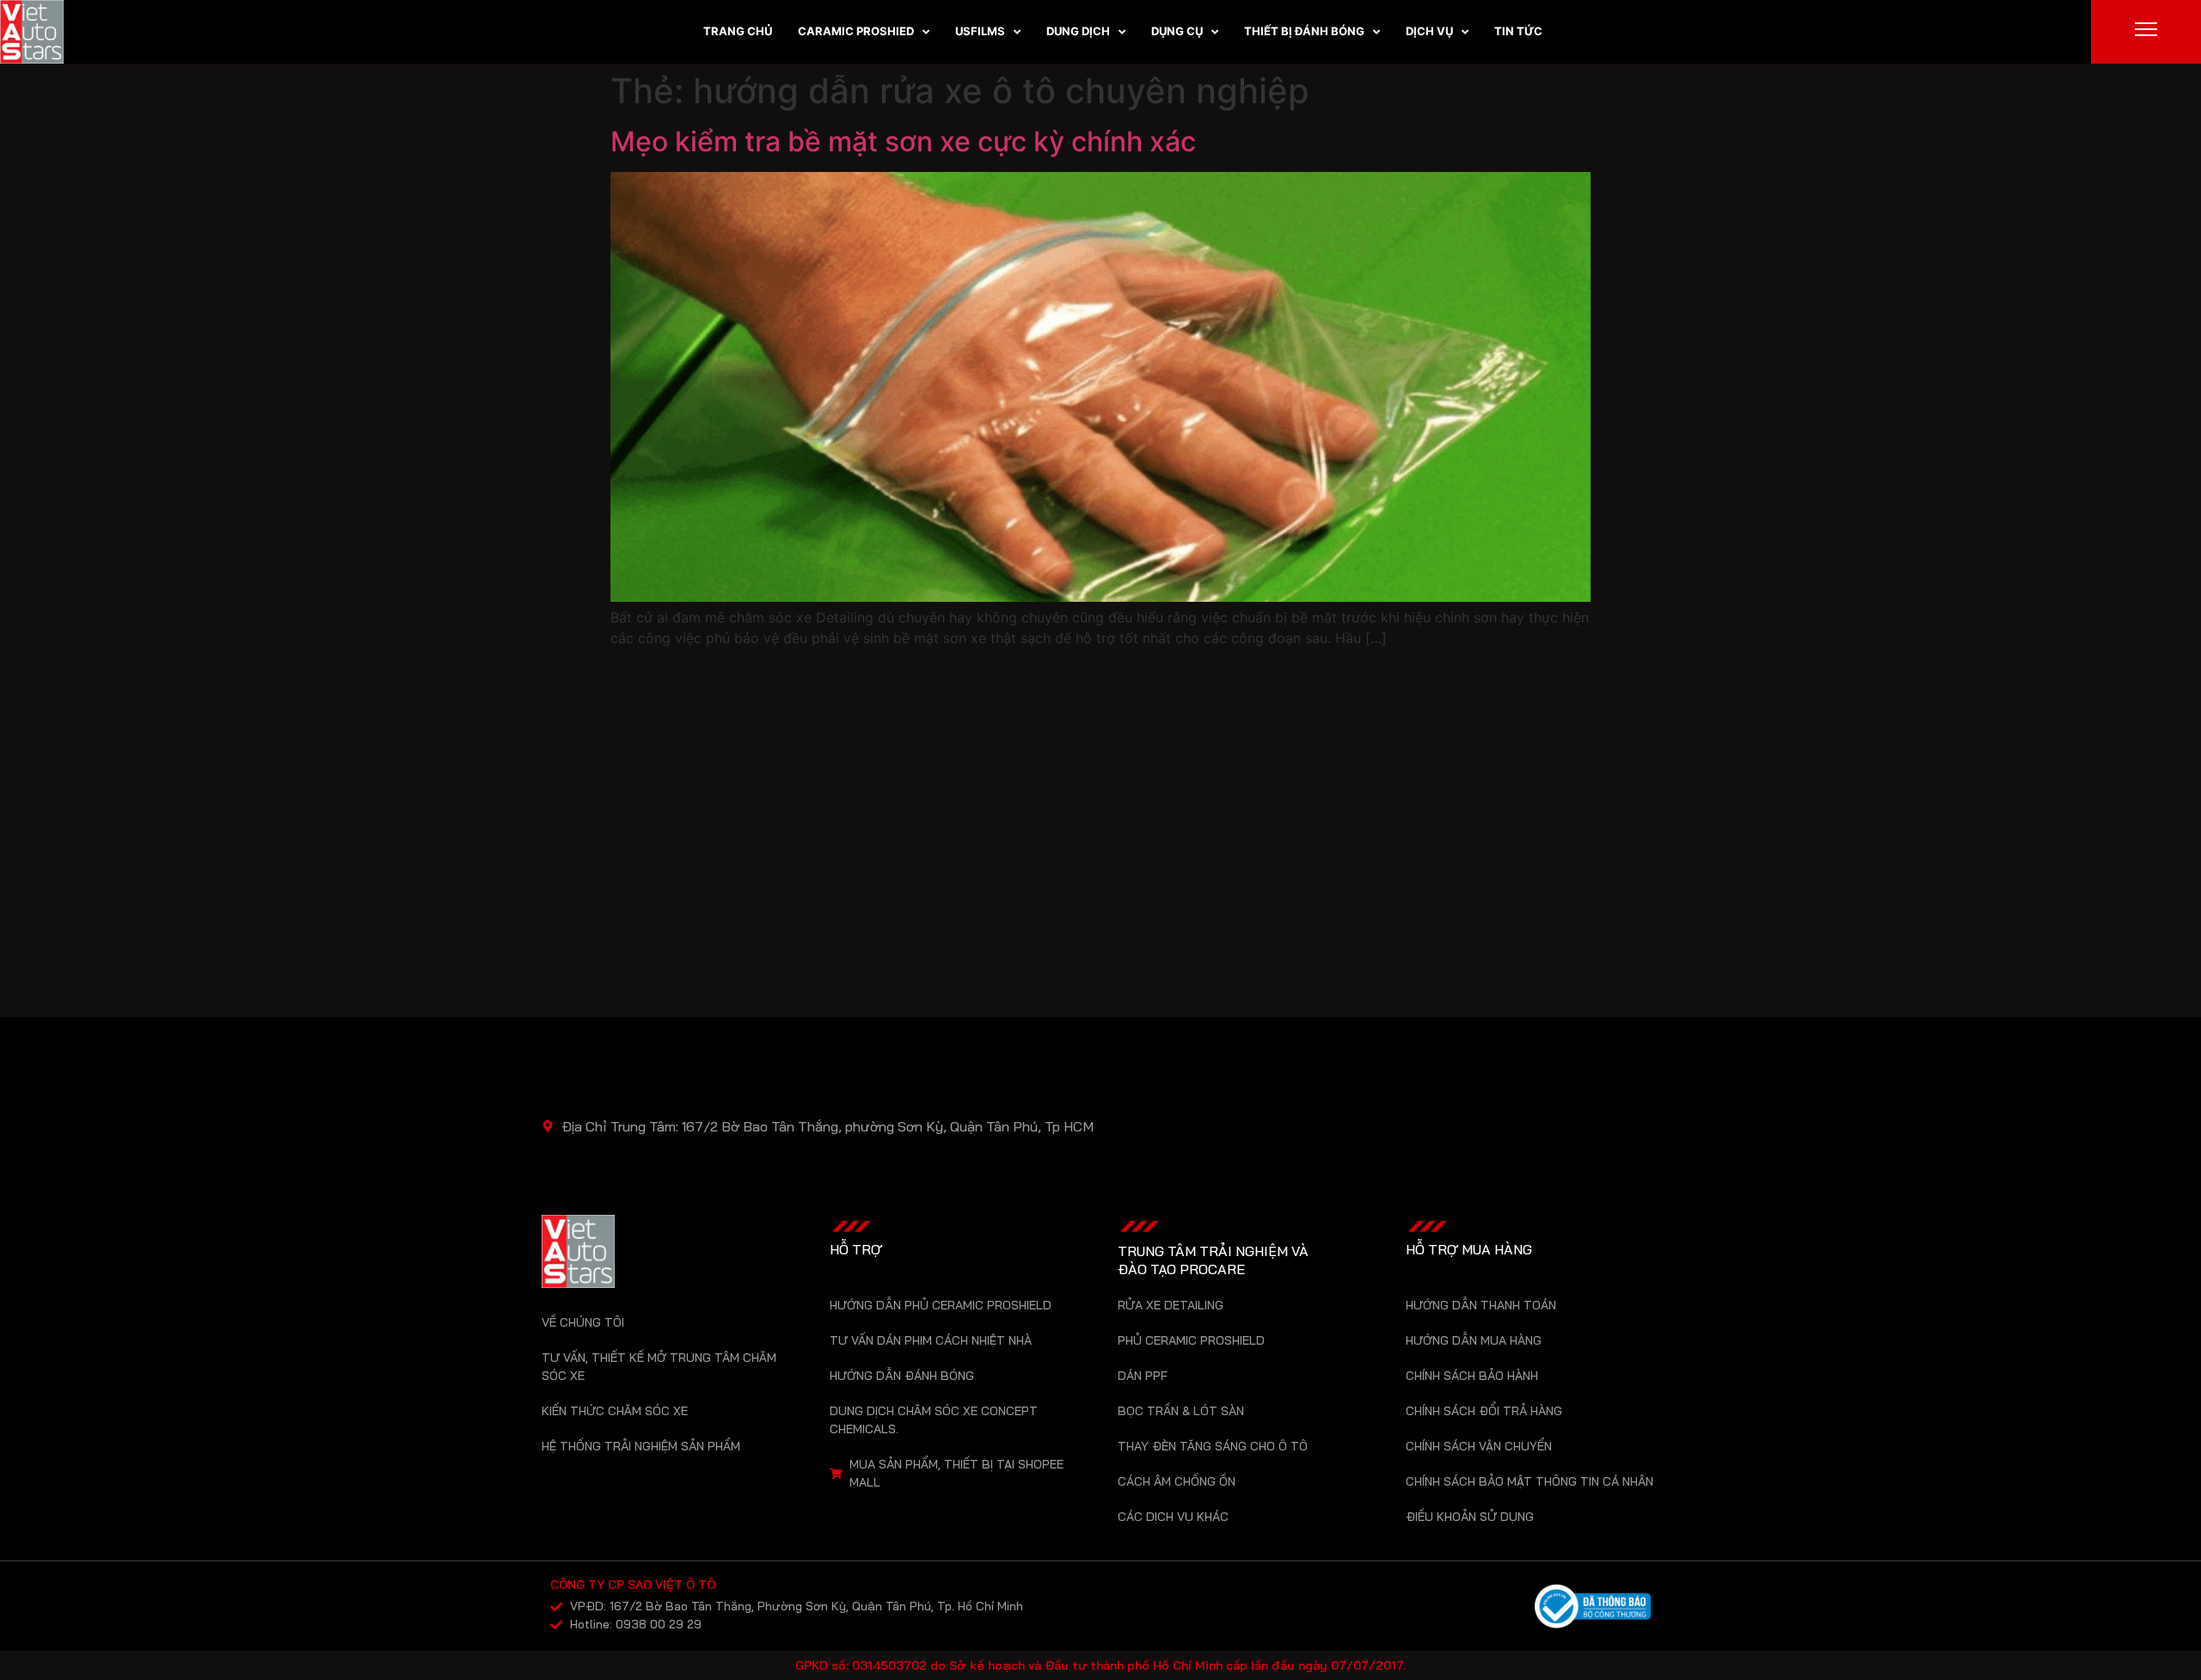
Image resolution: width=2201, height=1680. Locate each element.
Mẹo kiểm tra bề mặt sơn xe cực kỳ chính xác (903, 141)
